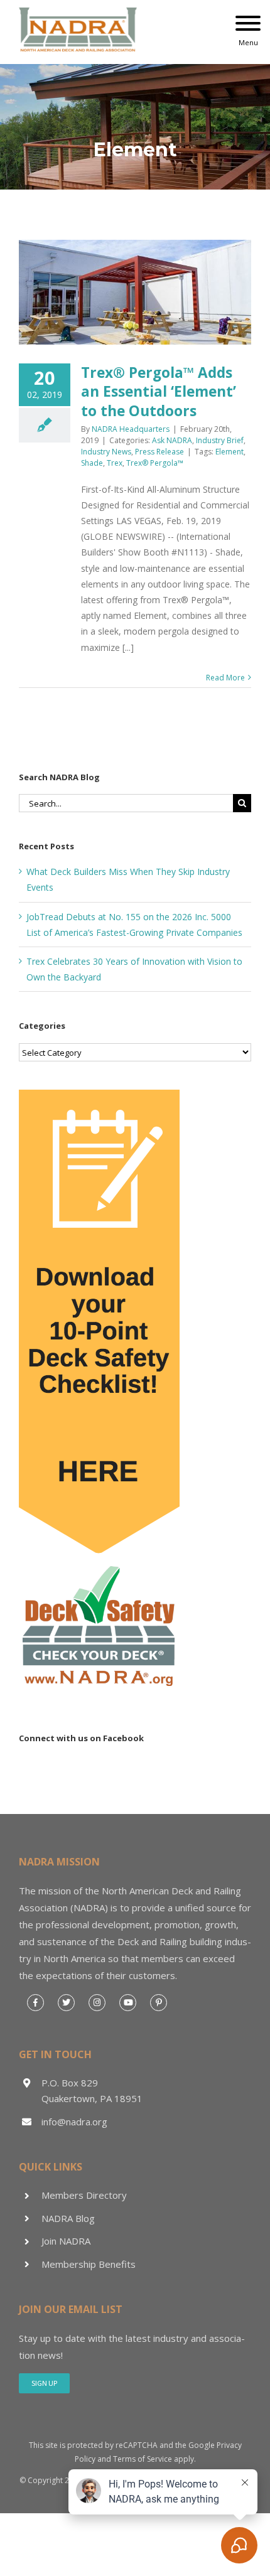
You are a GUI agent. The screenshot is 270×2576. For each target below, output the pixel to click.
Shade (92, 463)
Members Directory (84, 2195)
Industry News (106, 452)
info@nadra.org (74, 2122)
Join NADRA (66, 2241)
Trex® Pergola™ (155, 463)
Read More (225, 678)
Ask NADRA (172, 440)
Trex (115, 463)
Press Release (159, 452)
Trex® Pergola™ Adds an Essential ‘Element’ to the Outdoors (159, 391)
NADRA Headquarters (131, 429)
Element (229, 452)
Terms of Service (143, 2459)
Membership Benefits (89, 2264)
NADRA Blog (68, 2218)
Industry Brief (220, 440)
